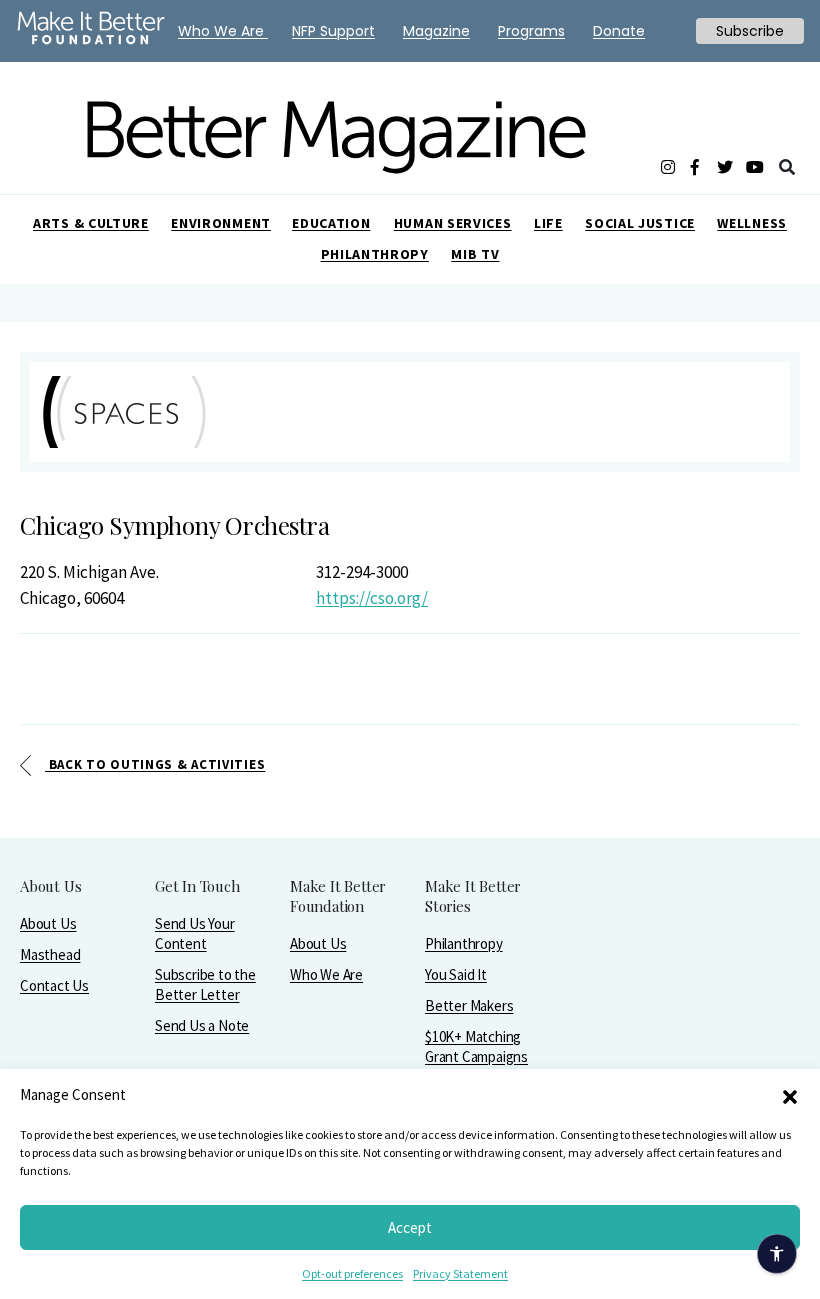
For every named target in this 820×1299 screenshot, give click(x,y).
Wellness (752, 223)
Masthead (50, 954)
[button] (790, 1095)
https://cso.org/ (372, 598)
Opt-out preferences (352, 1273)
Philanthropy (375, 254)
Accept (410, 1227)
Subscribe (750, 31)
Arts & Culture (91, 223)
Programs (531, 31)
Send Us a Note (202, 1025)
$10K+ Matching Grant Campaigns (476, 1046)
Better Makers (469, 1005)
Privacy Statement (460, 1273)
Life (548, 223)
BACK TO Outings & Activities (155, 764)
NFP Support (333, 31)
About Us (48, 923)
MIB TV (475, 254)
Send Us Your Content (195, 933)
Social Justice (640, 223)
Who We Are (326, 974)
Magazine (436, 31)
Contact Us (54, 985)
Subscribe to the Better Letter (205, 984)
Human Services (453, 223)
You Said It (456, 974)
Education (331, 223)
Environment (221, 223)
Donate (619, 31)
